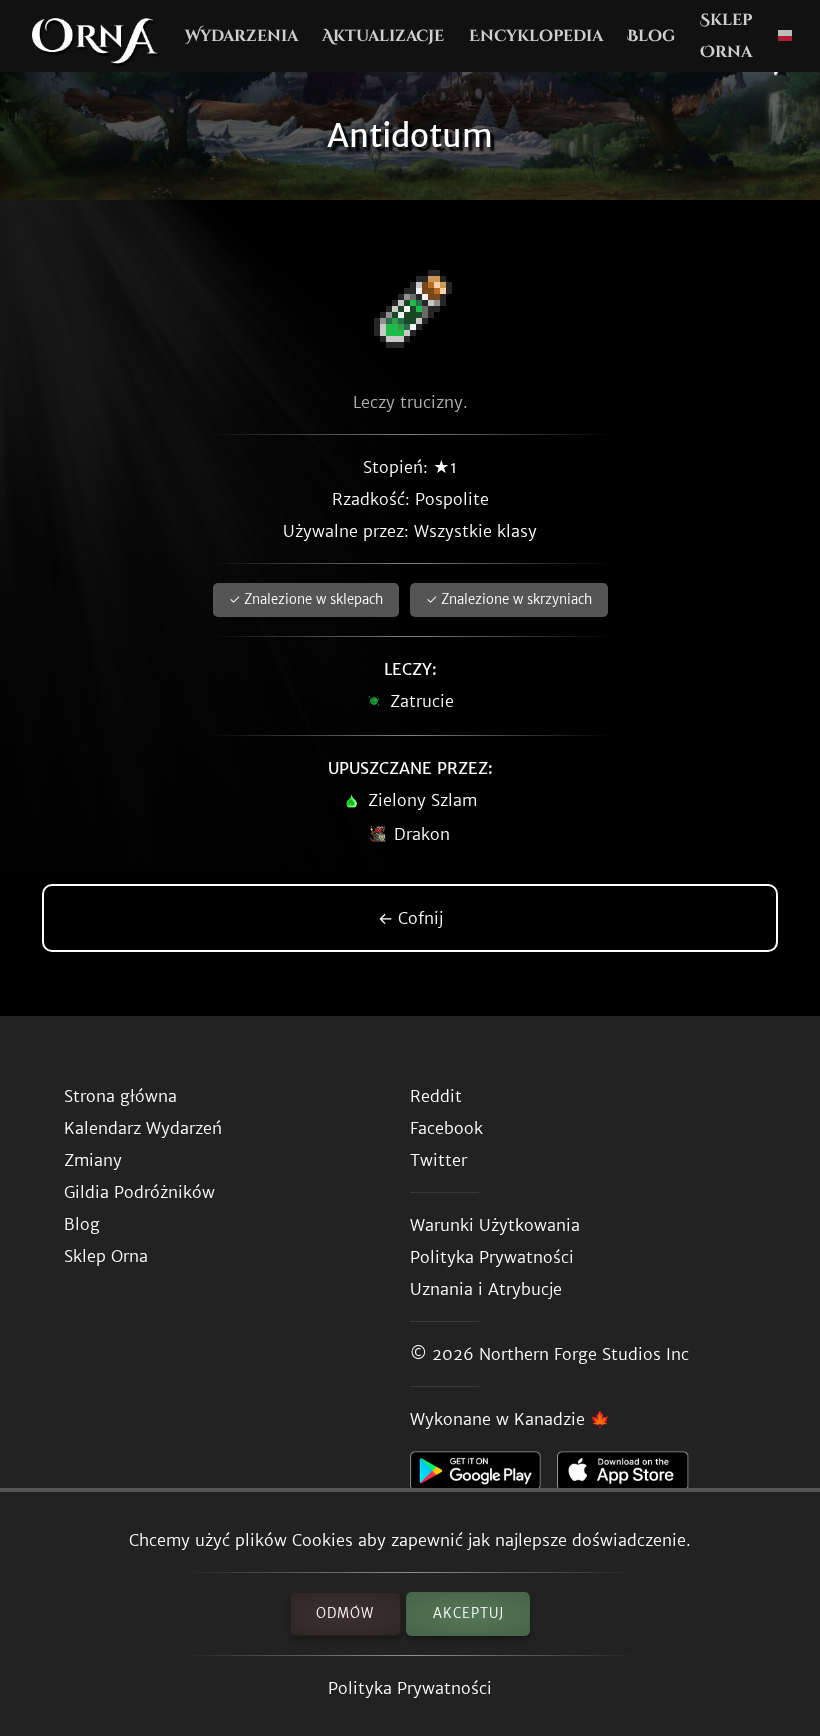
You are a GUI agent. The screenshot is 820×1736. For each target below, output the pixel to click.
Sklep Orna (726, 36)
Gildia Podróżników (139, 1192)
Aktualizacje (383, 36)
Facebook (446, 1128)
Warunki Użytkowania (495, 1225)
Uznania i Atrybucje (486, 1289)
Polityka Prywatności (410, 1688)
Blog (651, 36)
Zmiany (93, 1160)
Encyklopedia (536, 36)
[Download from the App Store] (630, 1476)
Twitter (438, 1160)
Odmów (345, 1613)
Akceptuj (468, 1613)
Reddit (436, 1096)
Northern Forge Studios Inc (584, 1354)
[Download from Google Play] (483, 1476)
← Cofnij (410, 918)
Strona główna (120, 1096)
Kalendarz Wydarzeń (143, 1128)
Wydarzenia (241, 36)
